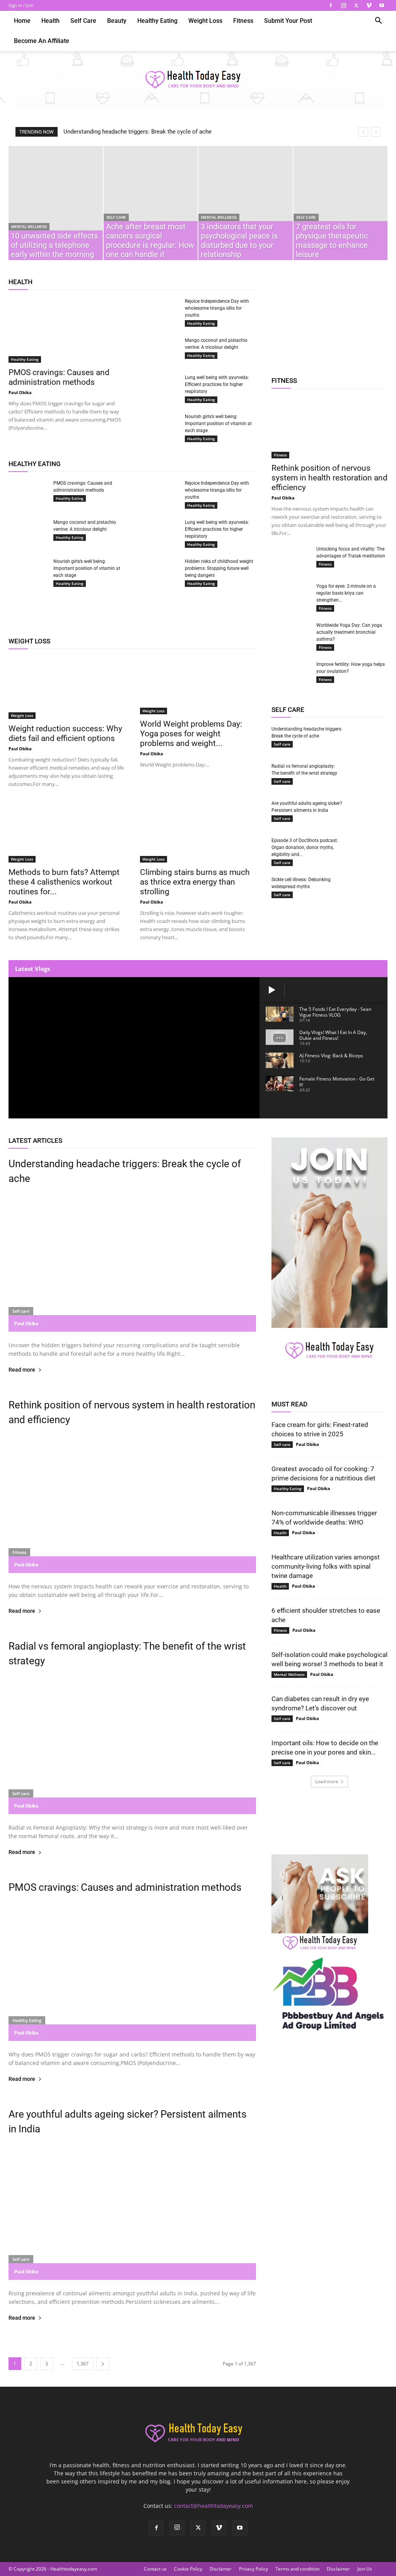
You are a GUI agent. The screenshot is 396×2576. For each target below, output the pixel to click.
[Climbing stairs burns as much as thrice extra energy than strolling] (198, 832)
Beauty (117, 21)
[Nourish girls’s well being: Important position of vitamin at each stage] (159, 427)
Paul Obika (20, 392)
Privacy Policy (253, 2569)
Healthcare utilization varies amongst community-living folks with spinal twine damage (326, 1566)
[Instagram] (343, 5)
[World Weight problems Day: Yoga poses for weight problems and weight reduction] (198, 686)
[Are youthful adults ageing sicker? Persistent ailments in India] (368, 813)
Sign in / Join (21, 5)
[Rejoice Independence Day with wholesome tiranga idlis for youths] (159, 309)
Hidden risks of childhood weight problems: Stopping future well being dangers (219, 568)
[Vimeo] (369, 5)
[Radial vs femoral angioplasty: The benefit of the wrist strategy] (368, 773)
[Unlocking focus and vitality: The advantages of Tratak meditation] (291, 556)
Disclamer (221, 2569)
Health (50, 21)
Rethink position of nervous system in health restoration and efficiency (329, 478)
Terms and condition (297, 2569)
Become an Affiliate (42, 41)
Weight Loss (205, 21)
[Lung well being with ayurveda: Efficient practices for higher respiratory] (159, 385)
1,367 (83, 2364)
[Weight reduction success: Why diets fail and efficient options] (67, 688)
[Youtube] (382, 5)
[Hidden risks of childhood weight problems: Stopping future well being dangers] (159, 571)
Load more (327, 1781)
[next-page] (103, 2364)
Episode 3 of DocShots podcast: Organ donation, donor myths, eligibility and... (305, 847)
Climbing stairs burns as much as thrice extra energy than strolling (195, 882)
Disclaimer (338, 2569)
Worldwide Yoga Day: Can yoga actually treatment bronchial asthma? (349, 632)
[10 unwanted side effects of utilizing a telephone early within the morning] (56, 203)
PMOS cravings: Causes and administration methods (59, 377)
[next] (376, 132)
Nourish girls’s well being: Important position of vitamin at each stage (218, 424)
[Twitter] (356, 5)
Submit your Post (288, 21)
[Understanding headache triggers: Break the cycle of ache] (368, 736)
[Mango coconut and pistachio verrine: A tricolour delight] (159, 350)
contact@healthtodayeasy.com (213, 2506)
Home (22, 21)
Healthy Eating (157, 21)
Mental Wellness (29, 227)
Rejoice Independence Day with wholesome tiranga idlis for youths (217, 308)
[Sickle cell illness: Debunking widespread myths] (368, 890)
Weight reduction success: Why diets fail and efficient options (65, 733)
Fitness (243, 21)
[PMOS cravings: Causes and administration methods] (67, 330)
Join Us (365, 2569)
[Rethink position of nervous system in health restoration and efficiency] (329, 427)
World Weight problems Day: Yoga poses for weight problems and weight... (191, 734)
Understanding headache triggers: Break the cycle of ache (137, 132)
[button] (378, 21)
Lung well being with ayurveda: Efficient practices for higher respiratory (217, 384)
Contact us (155, 2569)
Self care (83, 21)
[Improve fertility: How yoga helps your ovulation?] (291, 674)
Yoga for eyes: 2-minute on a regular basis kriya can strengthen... (346, 593)
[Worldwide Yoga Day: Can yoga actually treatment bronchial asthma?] (291, 633)
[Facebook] (331, 5)
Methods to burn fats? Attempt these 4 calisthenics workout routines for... (64, 882)
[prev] (363, 132)
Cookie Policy (188, 2569)
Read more (22, 1370)
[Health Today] (198, 80)
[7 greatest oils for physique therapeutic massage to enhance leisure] (341, 203)
